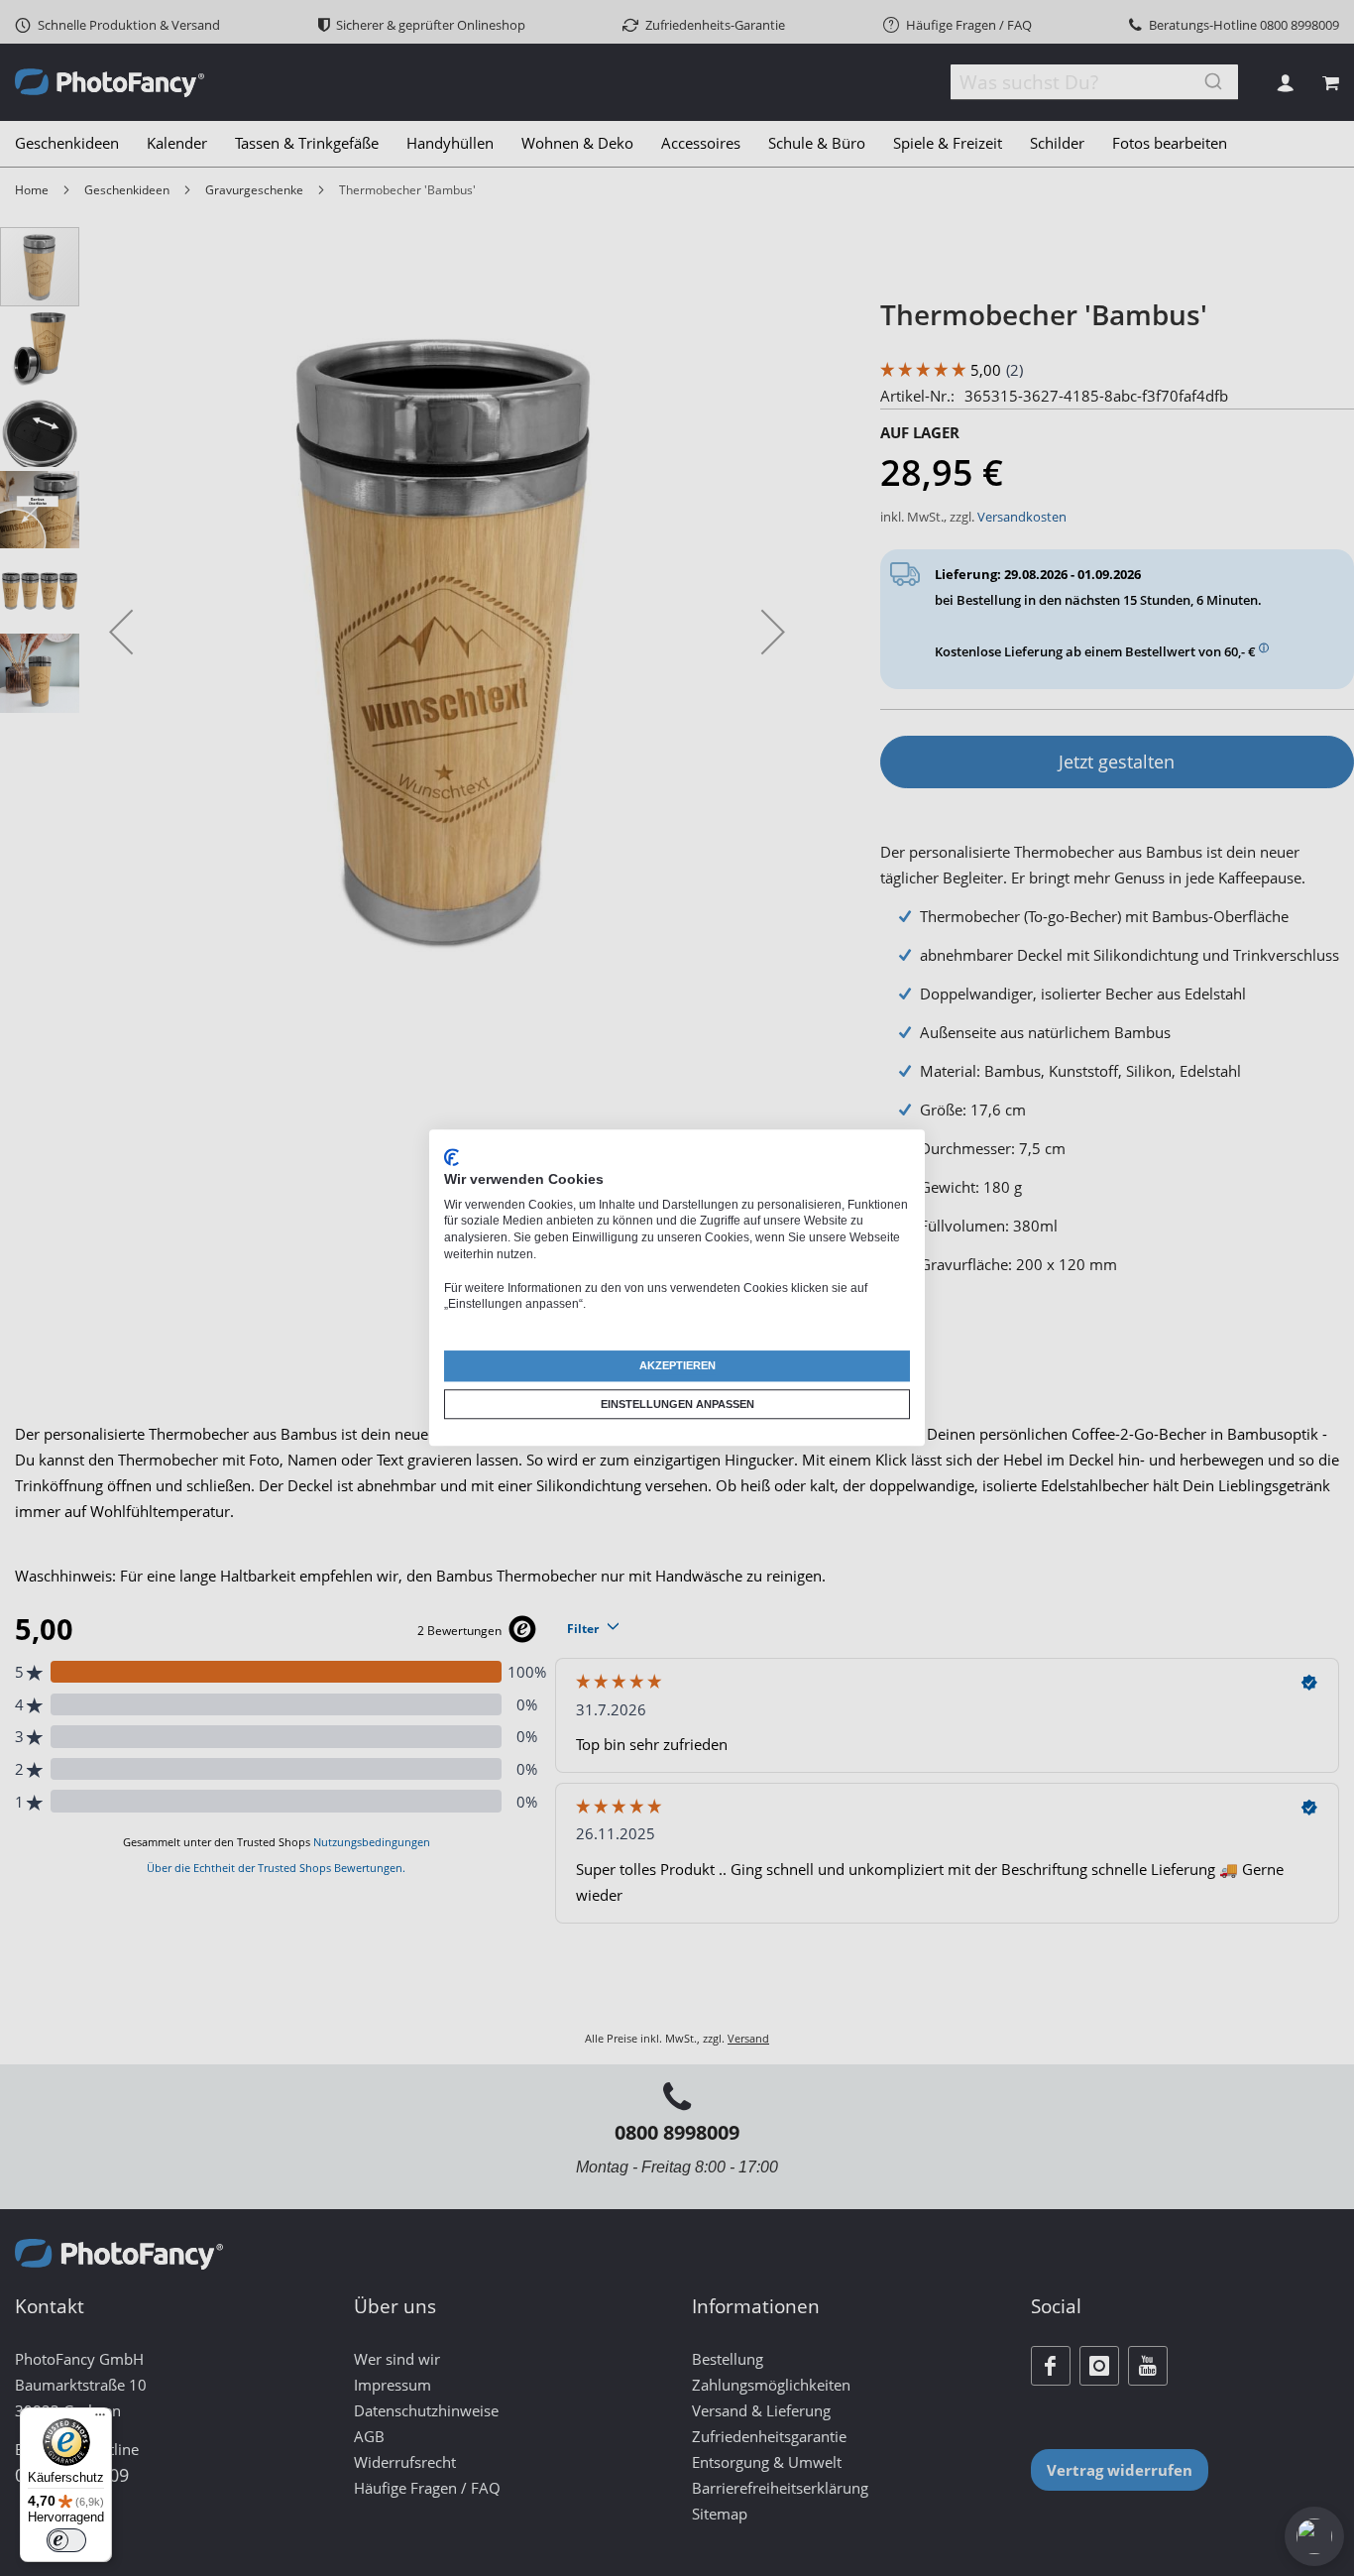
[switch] (66, 2540)
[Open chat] (1314, 2536)
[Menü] (100, 2419)
